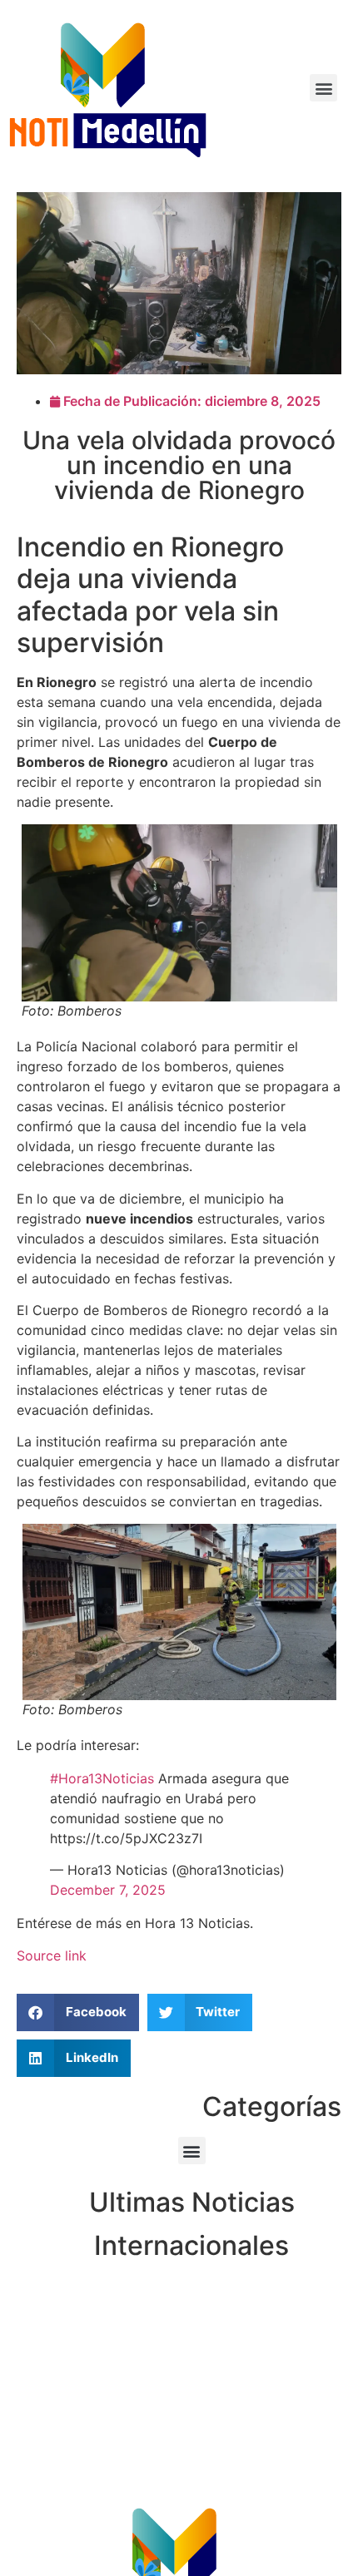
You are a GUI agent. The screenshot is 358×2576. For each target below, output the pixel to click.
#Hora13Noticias (102, 1778)
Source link (52, 1955)
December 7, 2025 (108, 1890)
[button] (323, 88)
